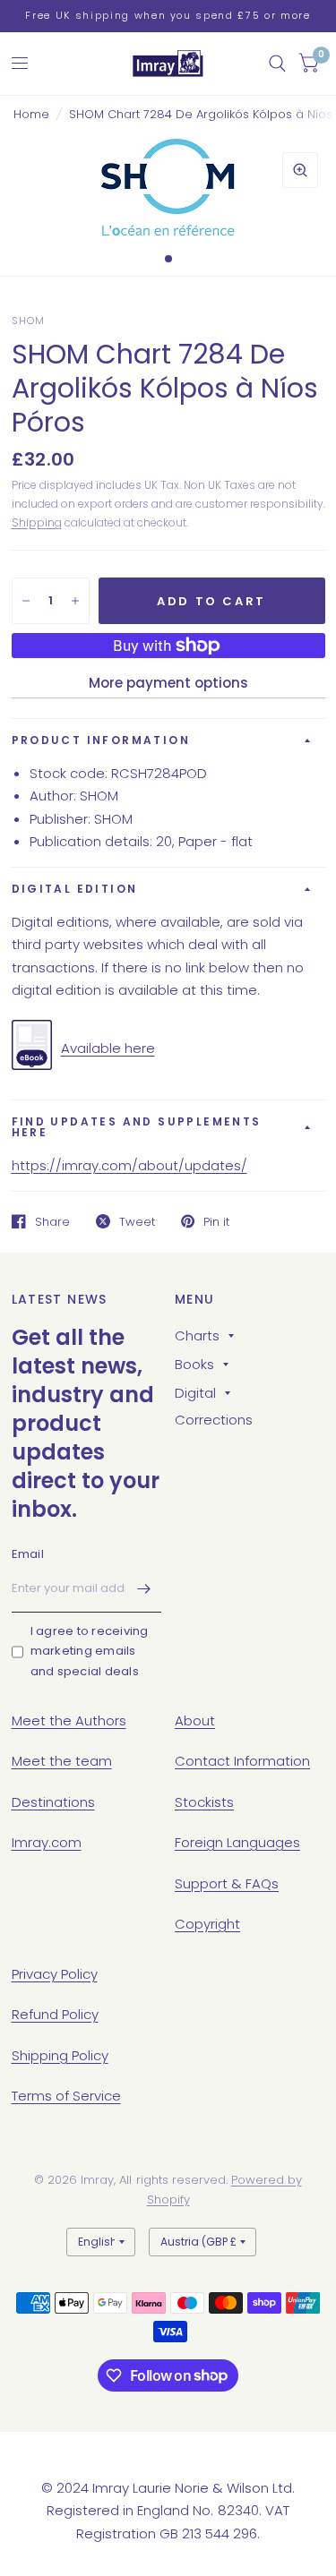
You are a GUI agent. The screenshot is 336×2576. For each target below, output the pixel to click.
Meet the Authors (69, 1720)
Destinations (53, 1802)
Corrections (214, 1420)
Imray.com (47, 1842)
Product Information (101, 740)
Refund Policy (55, 2014)
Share (52, 1221)
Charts (197, 1335)
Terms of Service (66, 2096)
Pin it (216, 1221)
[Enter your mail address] (143, 1589)
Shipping (37, 522)
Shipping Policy (60, 2055)
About (195, 1720)
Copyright (207, 1924)
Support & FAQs (227, 1883)
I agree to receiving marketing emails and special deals (90, 1652)
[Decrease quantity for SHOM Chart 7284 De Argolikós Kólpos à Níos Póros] (26, 601)
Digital (195, 1393)
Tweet (137, 1221)
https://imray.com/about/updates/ (129, 1165)
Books (194, 1364)
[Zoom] (300, 170)
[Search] (277, 64)
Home (31, 114)
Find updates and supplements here (137, 1127)
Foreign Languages (237, 1842)
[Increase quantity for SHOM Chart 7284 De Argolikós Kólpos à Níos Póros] (75, 601)
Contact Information (242, 1761)
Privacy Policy (55, 1974)
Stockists (204, 1802)
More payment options (168, 683)
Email (28, 1554)
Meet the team (62, 1761)
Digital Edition (75, 889)
